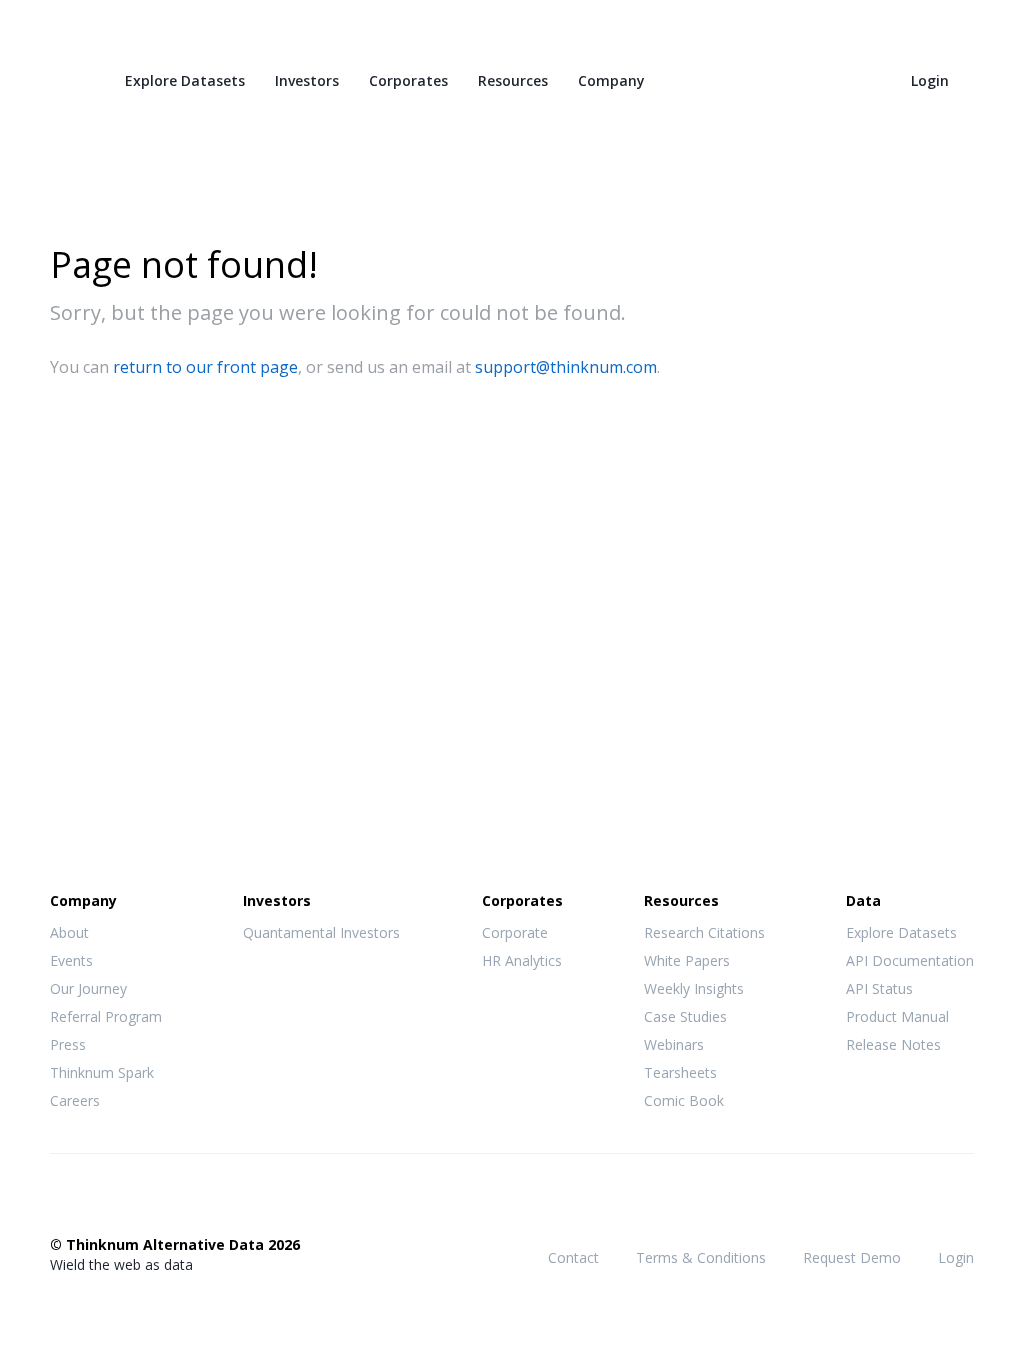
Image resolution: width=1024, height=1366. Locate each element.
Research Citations (704, 932)
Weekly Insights (694, 988)
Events (71, 960)
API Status (879, 988)
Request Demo (852, 1257)
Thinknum (67, 77)
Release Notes (893, 1044)
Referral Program (106, 1016)
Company (611, 80)
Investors (307, 80)
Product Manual (897, 1016)
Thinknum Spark (102, 1072)
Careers (75, 1100)
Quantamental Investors (321, 932)
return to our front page (205, 367)
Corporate (515, 932)
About (69, 932)
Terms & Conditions (701, 1257)
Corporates (408, 80)
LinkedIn (141, 1203)
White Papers (687, 960)
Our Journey (88, 988)
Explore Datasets (185, 80)
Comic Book (684, 1100)
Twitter (101, 1201)
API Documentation (910, 960)
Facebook (61, 1203)
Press (68, 1044)
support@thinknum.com (566, 367)
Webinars (674, 1044)
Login (930, 80)
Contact (573, 1257)
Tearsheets (680, 1072)
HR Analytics (522, 960)
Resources (513, 80)
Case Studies (685, 1016)
